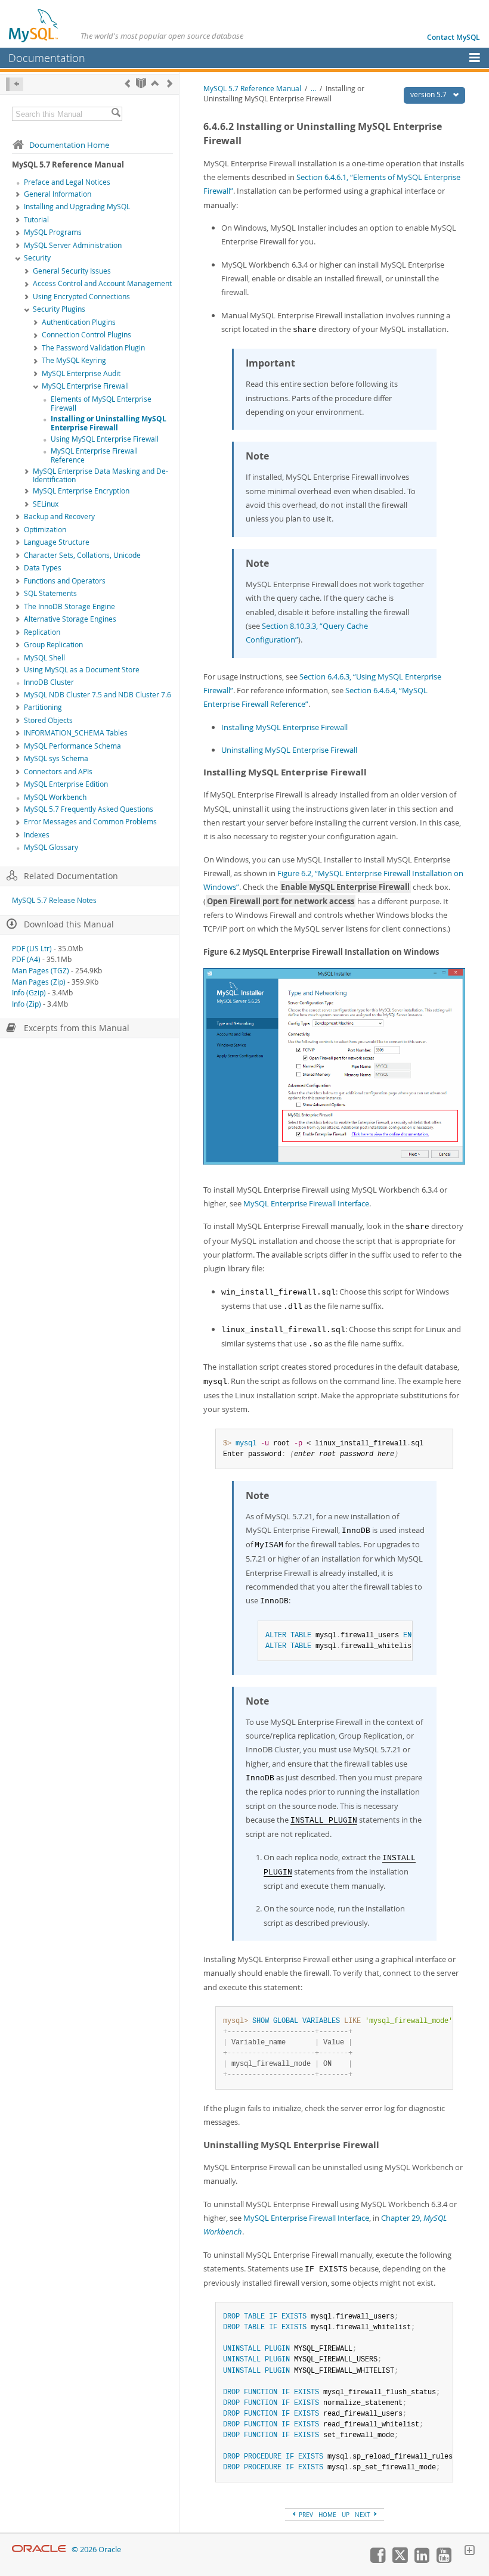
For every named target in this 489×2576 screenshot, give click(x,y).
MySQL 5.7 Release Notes (54, 900)
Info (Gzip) (29, 993)
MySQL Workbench (55, 797)
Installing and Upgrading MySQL (77, 207)
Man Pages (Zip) (39, 982)
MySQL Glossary (51, 847)
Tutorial (36, 220)
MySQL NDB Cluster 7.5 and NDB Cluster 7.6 (98, 695)
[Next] (170, 83)
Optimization (45, 530)
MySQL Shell (44, 658)
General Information (58, 194)
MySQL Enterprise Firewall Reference (94, 455)
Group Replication (53, 645)
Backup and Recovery (59, 516)
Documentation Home (69, 145)
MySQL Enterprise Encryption (81, 491)
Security (37, 258)
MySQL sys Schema (56, 758)
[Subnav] (18, 195)
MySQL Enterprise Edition (66, 784)
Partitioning (43, 707)
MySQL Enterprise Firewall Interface (306, 1203)
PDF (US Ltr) (32, 949)
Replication (42, 632)
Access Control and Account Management (102, 283)
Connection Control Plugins (86, 335)
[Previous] (127, 83)
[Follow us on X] (400, 2560)
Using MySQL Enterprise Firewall (105, 439)
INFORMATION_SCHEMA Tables (76, 733)
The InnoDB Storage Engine (69, 606)
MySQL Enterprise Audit (81, 373)
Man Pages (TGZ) (41, 971)
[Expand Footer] (469, 2552)
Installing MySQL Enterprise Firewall (284, 727)
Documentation (47, 58)
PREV (305, 2515)
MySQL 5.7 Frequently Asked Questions (89, 809)
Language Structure (57, 542)
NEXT (363, 2515)
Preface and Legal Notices (67, 182)
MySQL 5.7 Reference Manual (252, 89)
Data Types (43, 568)
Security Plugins (59, 309)
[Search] (116, 114)
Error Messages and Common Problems (90, 822)
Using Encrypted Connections (81, 297)
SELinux (46, 504)
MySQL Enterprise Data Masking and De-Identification (100, 476)
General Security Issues (72, 271)
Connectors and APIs (58, 772)
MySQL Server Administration (73, 245)
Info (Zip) (27, 1004)
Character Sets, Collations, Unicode (82, 555)
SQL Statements (50, 593)
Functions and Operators (65, 581)
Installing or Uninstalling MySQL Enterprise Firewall (109, 423)
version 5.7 (429, 94)
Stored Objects (48, 720)
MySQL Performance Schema (72, 746)
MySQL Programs (53, 232)
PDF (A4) (26, 959)
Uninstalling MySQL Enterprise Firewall (289, 750)
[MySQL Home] (34, 25)
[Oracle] (39, 2549)
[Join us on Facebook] (377, 2560)
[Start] (141, 83)
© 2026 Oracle (96, 2549)
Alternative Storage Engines (70, 619)
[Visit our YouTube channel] (444, 2560)
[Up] (155, 83)
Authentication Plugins (79, 322)
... (313, 89)
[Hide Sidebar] (15, 84)
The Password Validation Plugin (93, 348)
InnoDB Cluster (49, 682)
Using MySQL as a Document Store (82, 670)
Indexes (37, 835)
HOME (327, 2515)
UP (346, 2515)
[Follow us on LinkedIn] (422, 2560)
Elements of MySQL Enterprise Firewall (101, 404)
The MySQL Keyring (74, 360)
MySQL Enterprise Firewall (85, 386)
